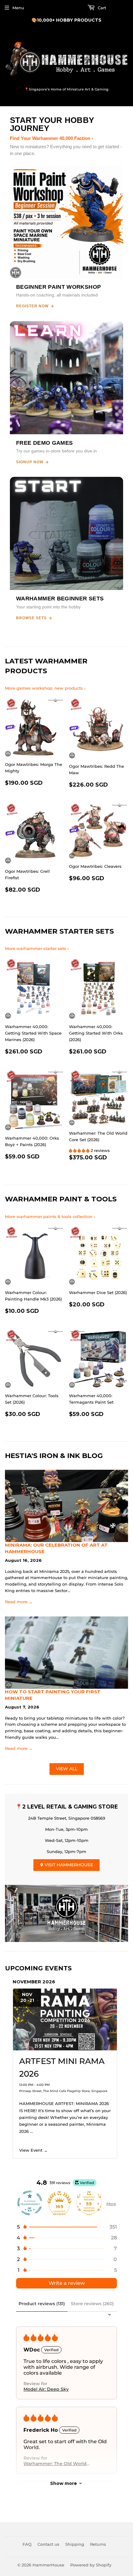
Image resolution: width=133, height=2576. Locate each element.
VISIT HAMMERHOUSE (68, 1865)
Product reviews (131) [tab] (42, 2304)
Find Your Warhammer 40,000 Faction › (51, 138)
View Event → (33, 2150)
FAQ (27, 2544)
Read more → (19, 1602)
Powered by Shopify (91, 2565)
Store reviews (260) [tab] (92, 2304)
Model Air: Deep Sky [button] (46, 2389)
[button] (80, 1150)
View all (67, 1769)
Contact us (48, 2544)
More (111, 2204)
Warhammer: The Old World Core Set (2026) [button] (55, 2464)
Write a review (67, 2283)
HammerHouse (48, 2565)
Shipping (75, 2544)
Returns (98, 2544)
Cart (101, 8)
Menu (18, 8)
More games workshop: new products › (45, 688)
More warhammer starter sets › (37, 948)
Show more (64, 2483)
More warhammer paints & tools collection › (50, 1217)
